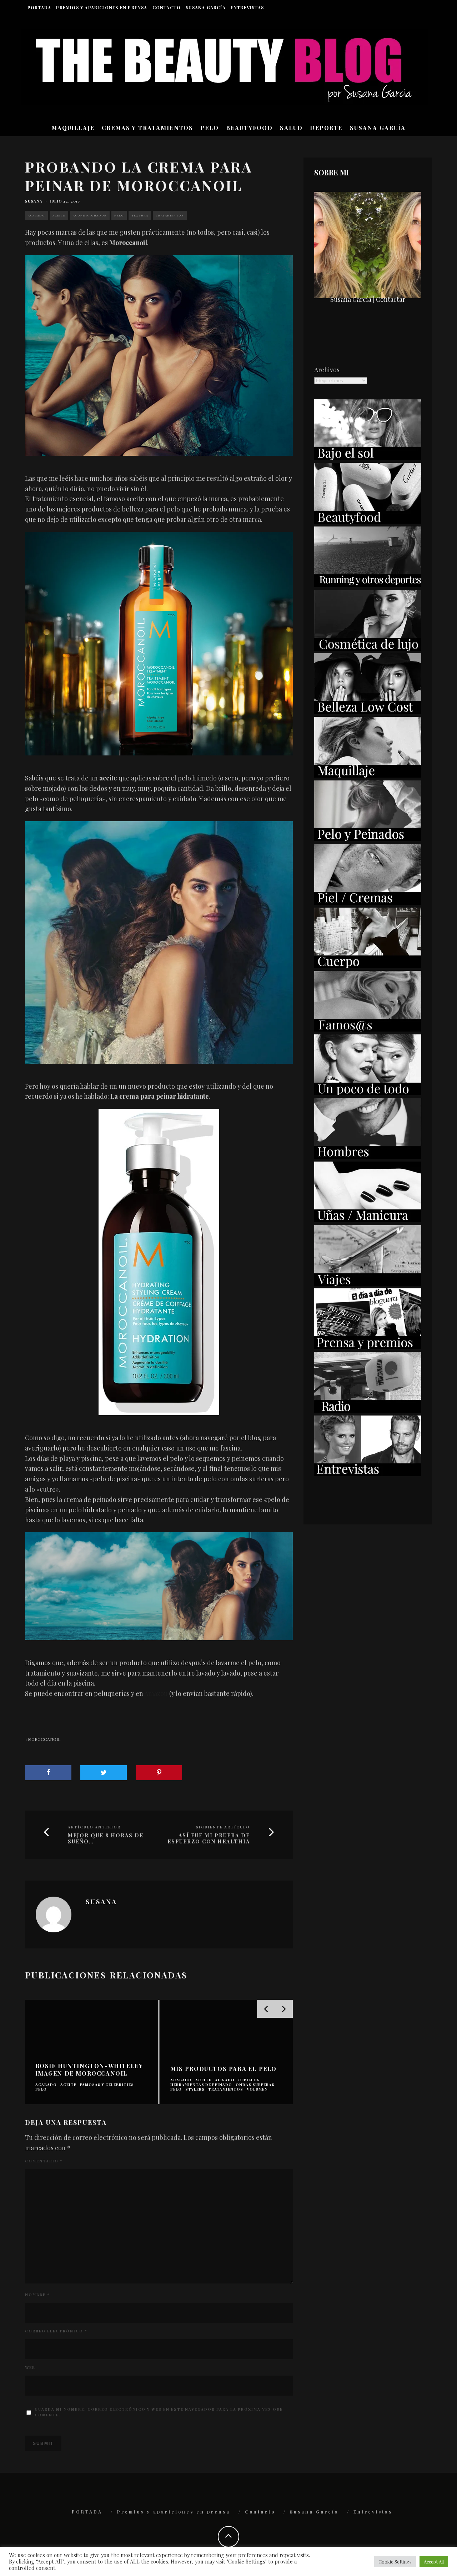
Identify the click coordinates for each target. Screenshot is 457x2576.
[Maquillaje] (368, 775)
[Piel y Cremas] (368, 902)
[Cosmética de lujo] (368, 648)
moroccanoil (44, 1739)
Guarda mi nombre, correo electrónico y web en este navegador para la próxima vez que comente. (159, 2412)
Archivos (327, 370)
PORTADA (39, 8)
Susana (34, 201)
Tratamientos (170, 215)
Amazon (156, 1693)
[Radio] (368, 1410)
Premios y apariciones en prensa (102, 8)
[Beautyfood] (368, 521)
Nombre (37, 2295)
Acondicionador (90, 215)
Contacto (167, 8)
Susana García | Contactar (368, 299)
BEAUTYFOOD (249, 128)
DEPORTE (326, 128)
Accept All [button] (434, 2562)
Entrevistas (247, 8)
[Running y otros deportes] (368, 585)
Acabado (36, 215)
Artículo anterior (94, 1827)
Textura (140, 215)
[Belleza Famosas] (368, 1029)
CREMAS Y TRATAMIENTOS (147, 128)
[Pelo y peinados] (368, 839)
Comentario (44, 2161)
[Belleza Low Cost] (368, 712)
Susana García (206, 8)
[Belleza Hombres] (368, 1156)
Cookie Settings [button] (395, 2562)
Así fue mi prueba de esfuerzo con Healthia (209, 1839)
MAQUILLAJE (73, 128)
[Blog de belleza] (368, 1093)
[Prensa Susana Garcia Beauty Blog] (368, 1347)
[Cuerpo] (368, 966)
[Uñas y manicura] (368, 1220)
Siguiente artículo (223, 1827)
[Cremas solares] (368, 458)
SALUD (291, 128)
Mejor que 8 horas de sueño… (106, 1839)
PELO (210, 128)
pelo (119, 215)
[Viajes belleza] (368, 1283)
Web (30, 2367)
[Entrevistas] (368, 1474)
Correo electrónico (56, 2331)
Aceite (59, 215)
